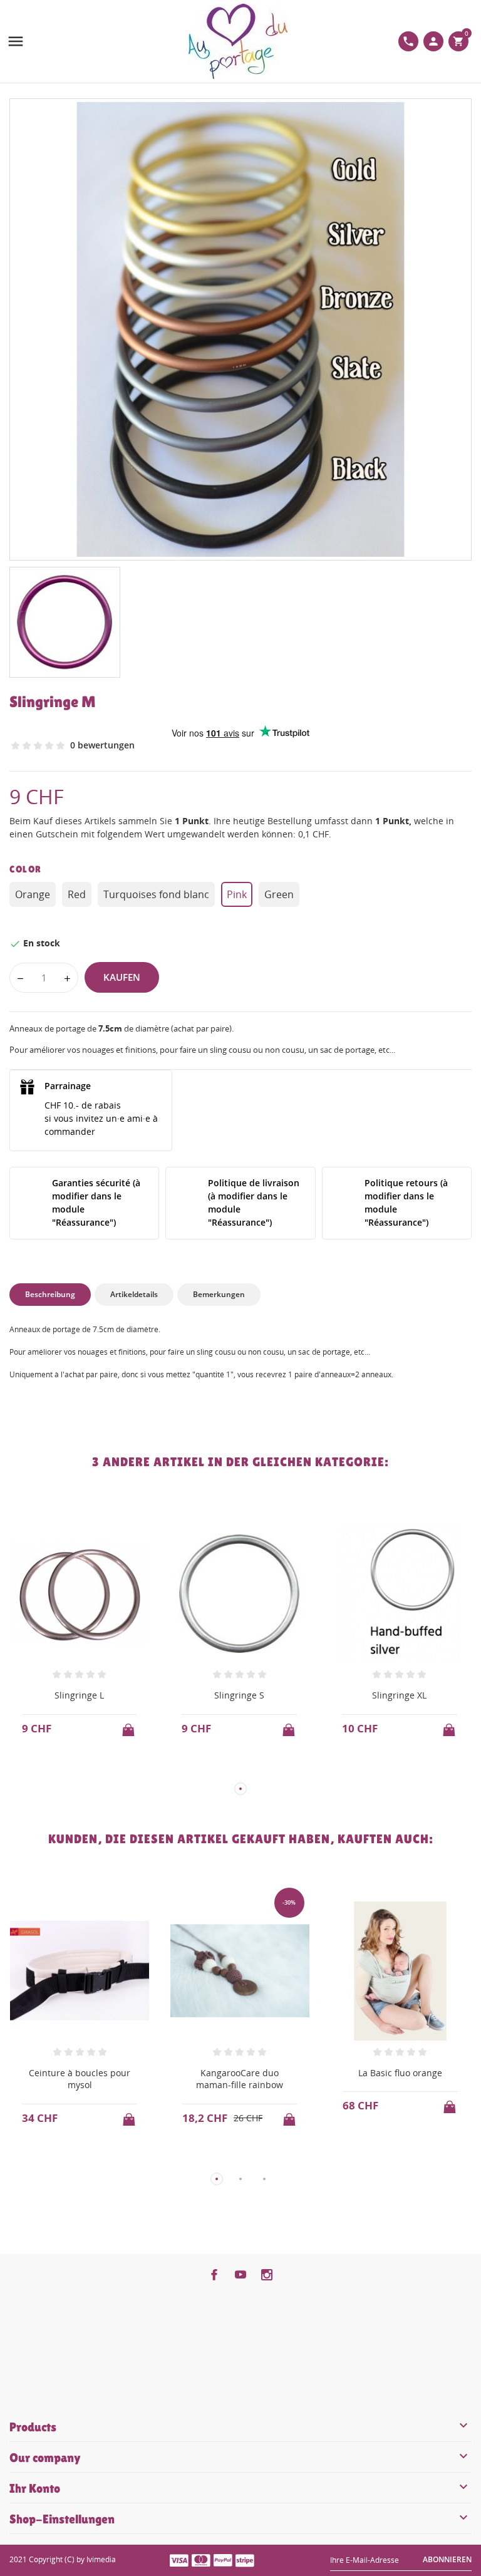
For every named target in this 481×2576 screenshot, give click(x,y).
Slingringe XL (399, 1695)
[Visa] (179, 2560)
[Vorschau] (67, 1768)
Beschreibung (50, 1294)
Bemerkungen (219, 1294)
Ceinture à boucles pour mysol (80, 2079)
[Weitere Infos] (91, 1769)
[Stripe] (245, 2560)
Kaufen (122, 977)
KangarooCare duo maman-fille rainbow (240, 2079)
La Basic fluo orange (400, 2073)
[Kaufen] (130, 1726)
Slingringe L (79, 1695)
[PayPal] (223, 2560)
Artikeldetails (134, 1294)
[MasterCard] (201, 2560)
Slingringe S (239, 1695)
